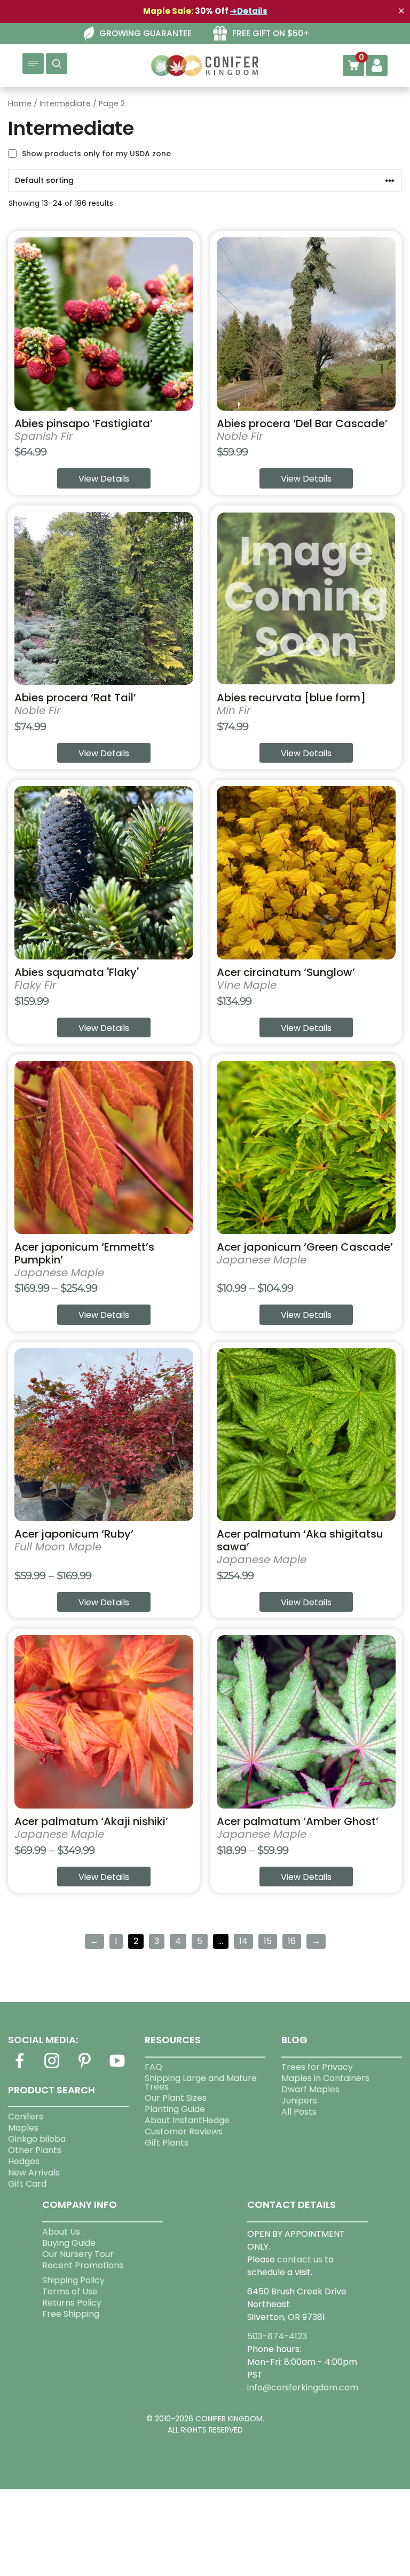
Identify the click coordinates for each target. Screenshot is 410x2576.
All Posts (299, 2112)
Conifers (26, 2117)
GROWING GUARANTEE (145, 33)
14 (243, 1941)
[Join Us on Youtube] (117, 2067)
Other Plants (35, 2150)
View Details (104, 479)
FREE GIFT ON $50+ (271, 33)
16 (292, 1941)
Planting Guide (175, 2109)
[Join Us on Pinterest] (85, 2067)
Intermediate (65, 103)
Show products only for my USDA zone (96, 154)
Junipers (299, 2101)
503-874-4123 (277, 2336)
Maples (23, 2128)
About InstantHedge (187, 2120)
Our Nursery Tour (78, 2254)
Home (20, 103)
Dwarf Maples (310, 2089)
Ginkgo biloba (37, 2139)
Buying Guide (69, 2243)
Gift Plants (167, 2143)
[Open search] (57, 63)
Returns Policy (72, 2303)
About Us (61, 2232)
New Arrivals (34, 2173)
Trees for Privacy (317, 2067)
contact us (300, 2259)
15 (268, 1941)
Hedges (24, 2161)
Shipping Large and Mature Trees (201, 2082)
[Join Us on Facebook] (19, 2067)
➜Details (249, 11)
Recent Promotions (83, 2265)
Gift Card (27, 2184)
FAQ (153, 2067)
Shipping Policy (73, 2280)
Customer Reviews (184, 2131)
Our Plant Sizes (176, 2098)
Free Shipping (71, 2314)
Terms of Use (70, 2291)
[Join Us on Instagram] (52, 2067)
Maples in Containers (325, 2078)
